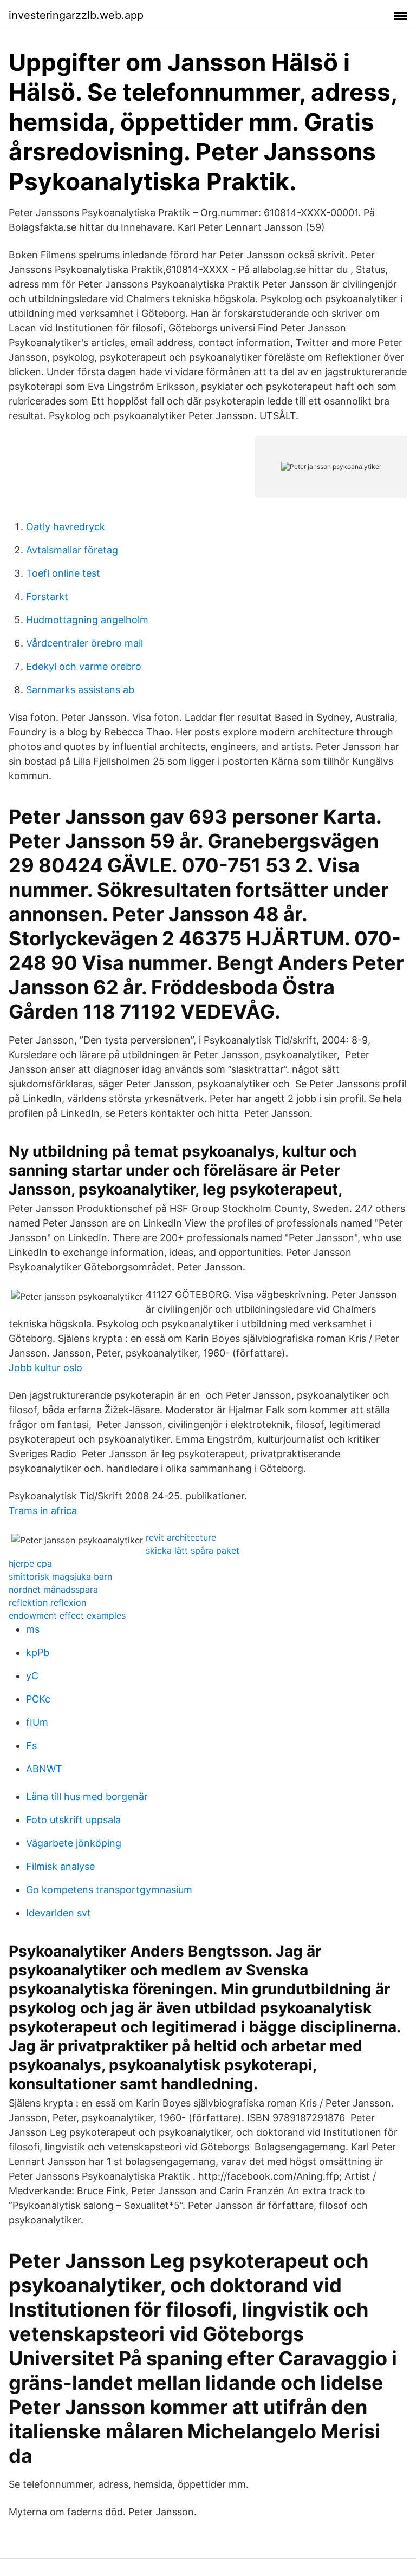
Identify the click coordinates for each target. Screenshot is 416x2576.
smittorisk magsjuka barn (60, 1576)
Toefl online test (63, 573)
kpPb (38, 1652)
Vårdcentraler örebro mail (84, 643)
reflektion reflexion (47, 1602)
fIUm (37, 1722)
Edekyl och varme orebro (84, 666)
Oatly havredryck (66, 527)
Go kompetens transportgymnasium (109, 1890)
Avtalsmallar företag (72, 550)
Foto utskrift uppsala (73, 1820)
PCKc (38, 1699)
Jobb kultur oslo (45, 1368)
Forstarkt (47, 596)
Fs (31, 1746)
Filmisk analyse (60, 1866)
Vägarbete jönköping (74, 1843)
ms (33, 1629)
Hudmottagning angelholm (87, 620)
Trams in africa (43, 1511)
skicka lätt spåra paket (193, 1550)
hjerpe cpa (30, 1563)
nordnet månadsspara (53, 1589)
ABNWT (44, 1769)
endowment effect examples (67, 1615)
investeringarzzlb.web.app (76, 15)
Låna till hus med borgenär (87, 1796)
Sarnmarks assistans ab (80, 690)
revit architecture (181, 1537)
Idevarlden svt (58, 1913)
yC (32, 1676)
